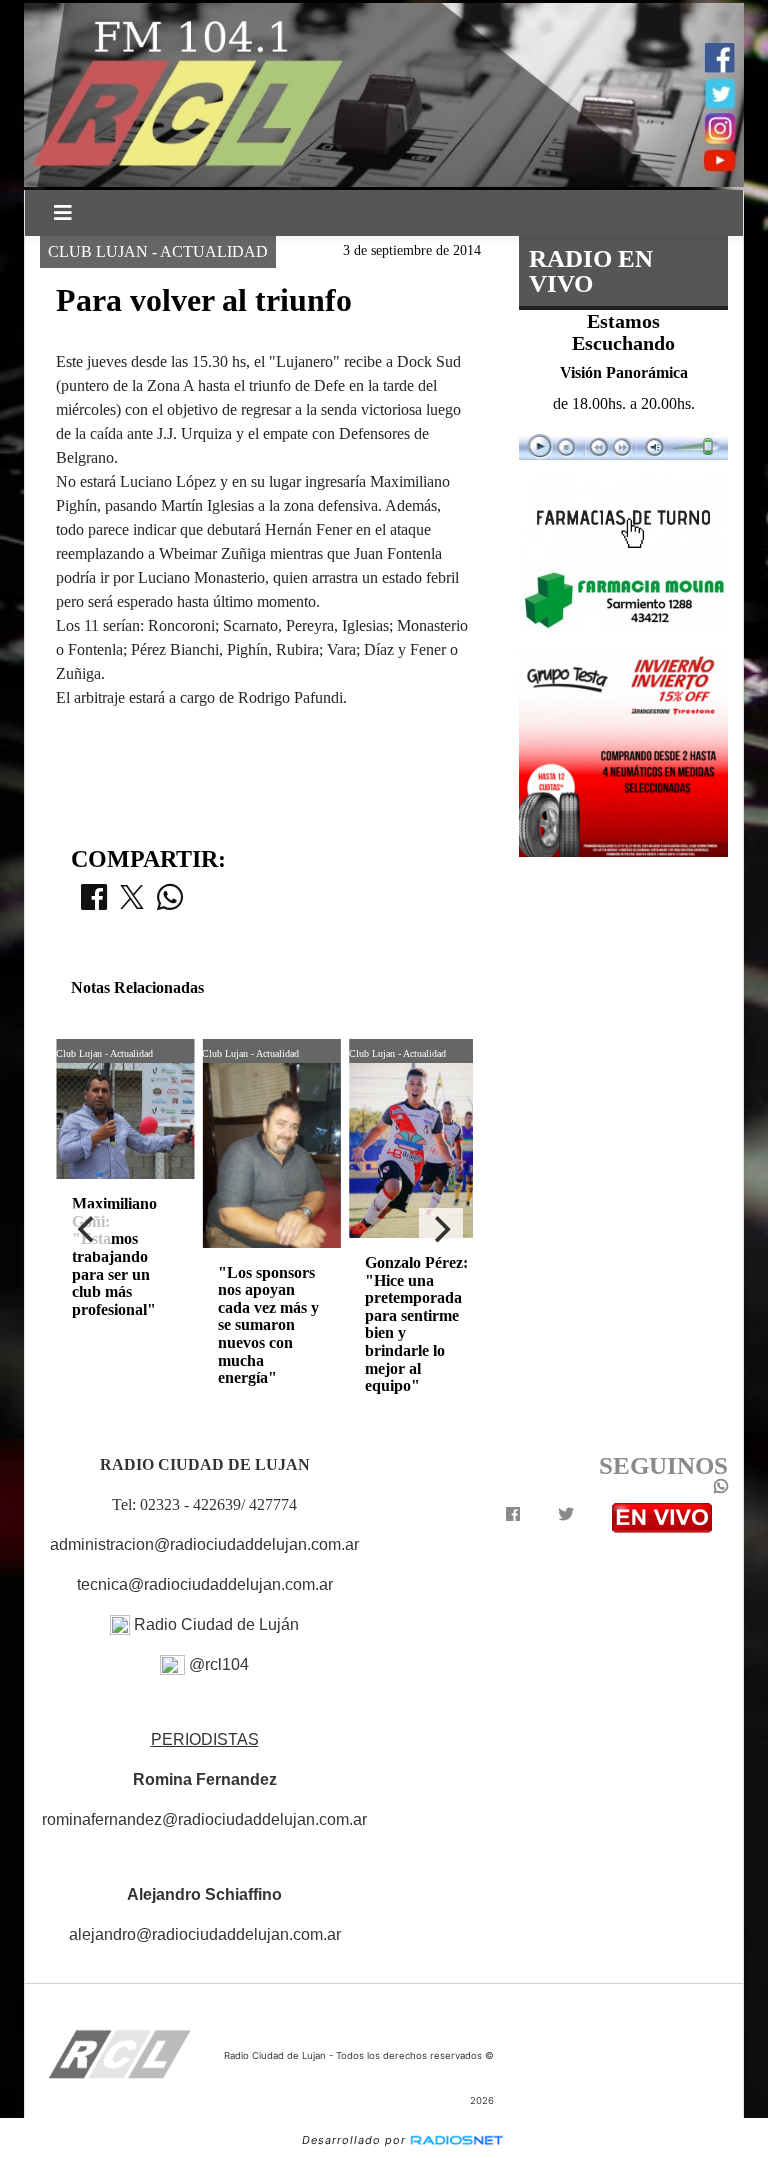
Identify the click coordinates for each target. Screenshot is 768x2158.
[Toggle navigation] (63, 213)
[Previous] (88, 1230)
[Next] (441, 1230)
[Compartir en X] (132, 903)
